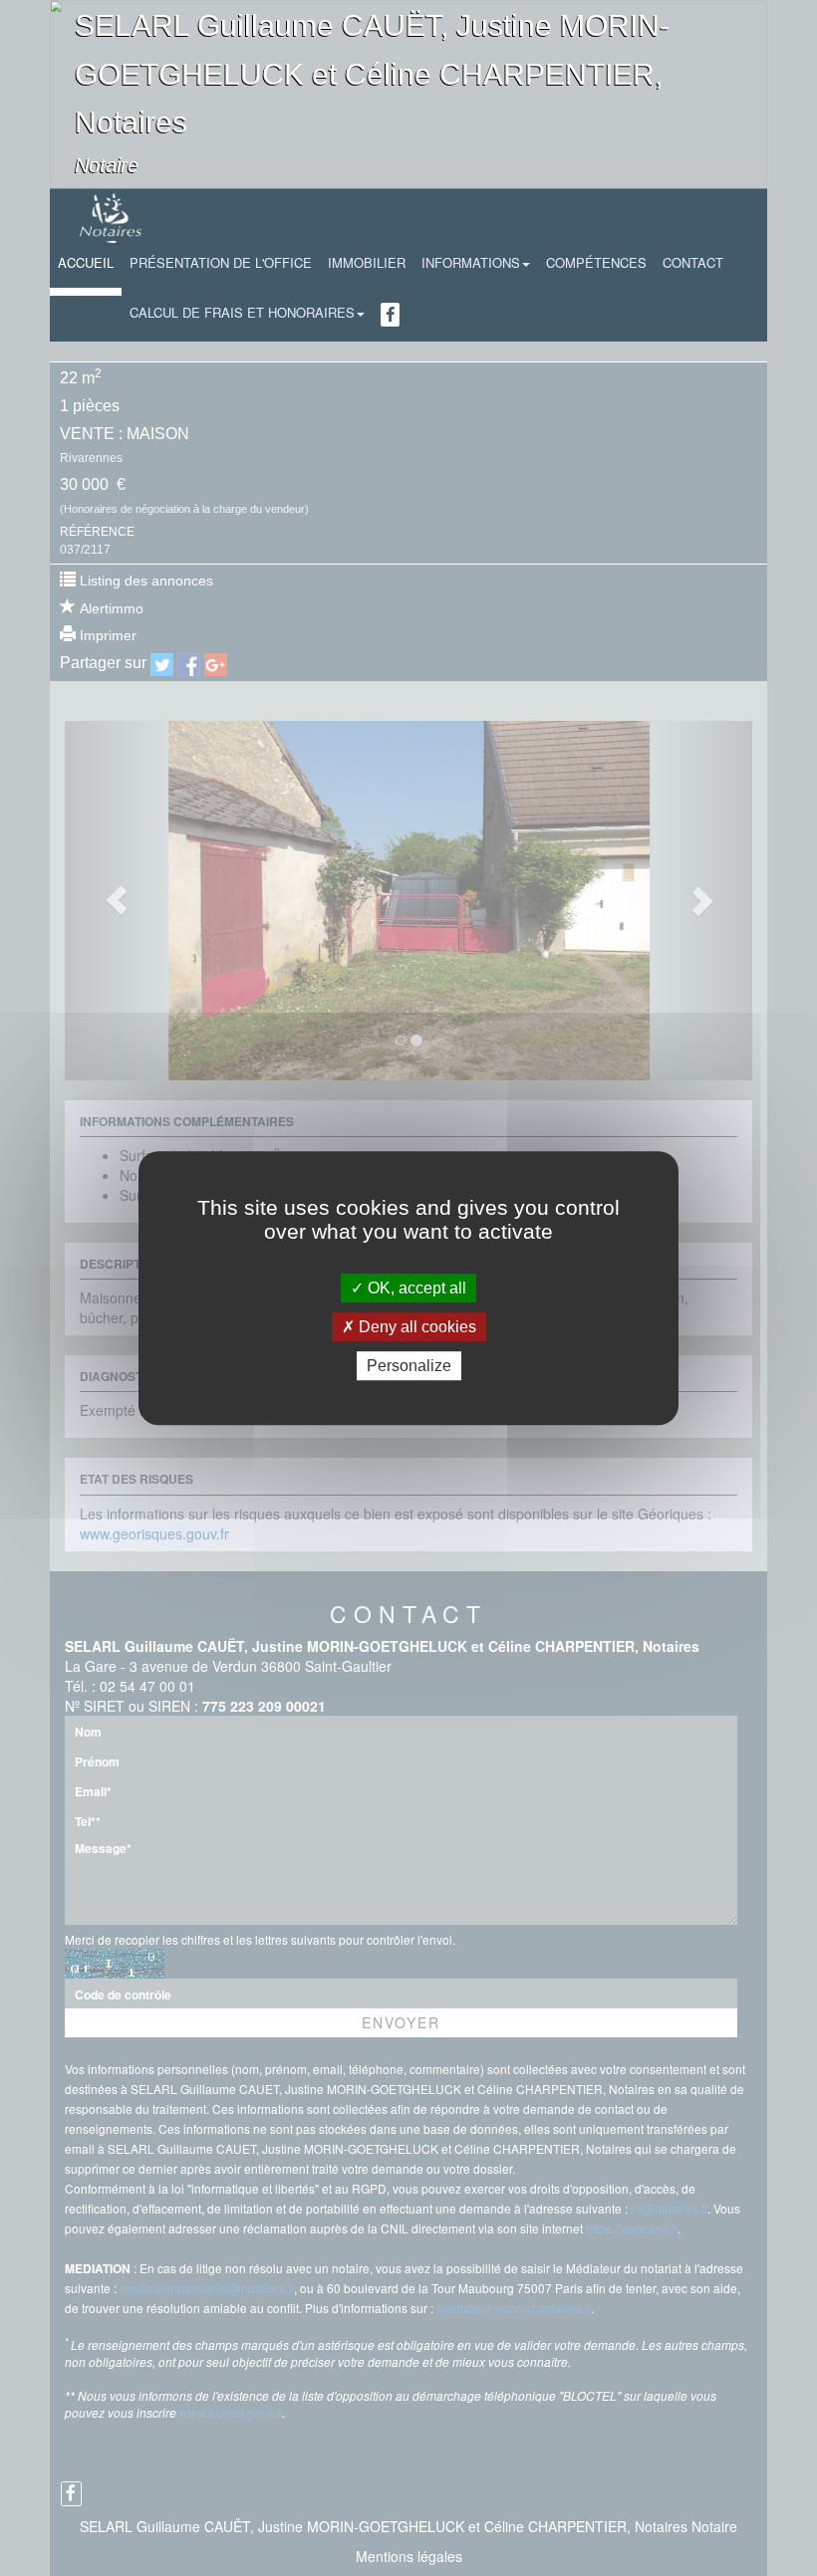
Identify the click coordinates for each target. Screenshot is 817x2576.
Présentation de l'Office (221, 262)
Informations (471, 262)
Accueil (86, 262)
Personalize (409, 1366)
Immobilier (367, 262)
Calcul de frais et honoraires (242, 312)
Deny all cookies (415, 1327)
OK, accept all (415, 1288)
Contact (693, 262)
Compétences (596, 262)
